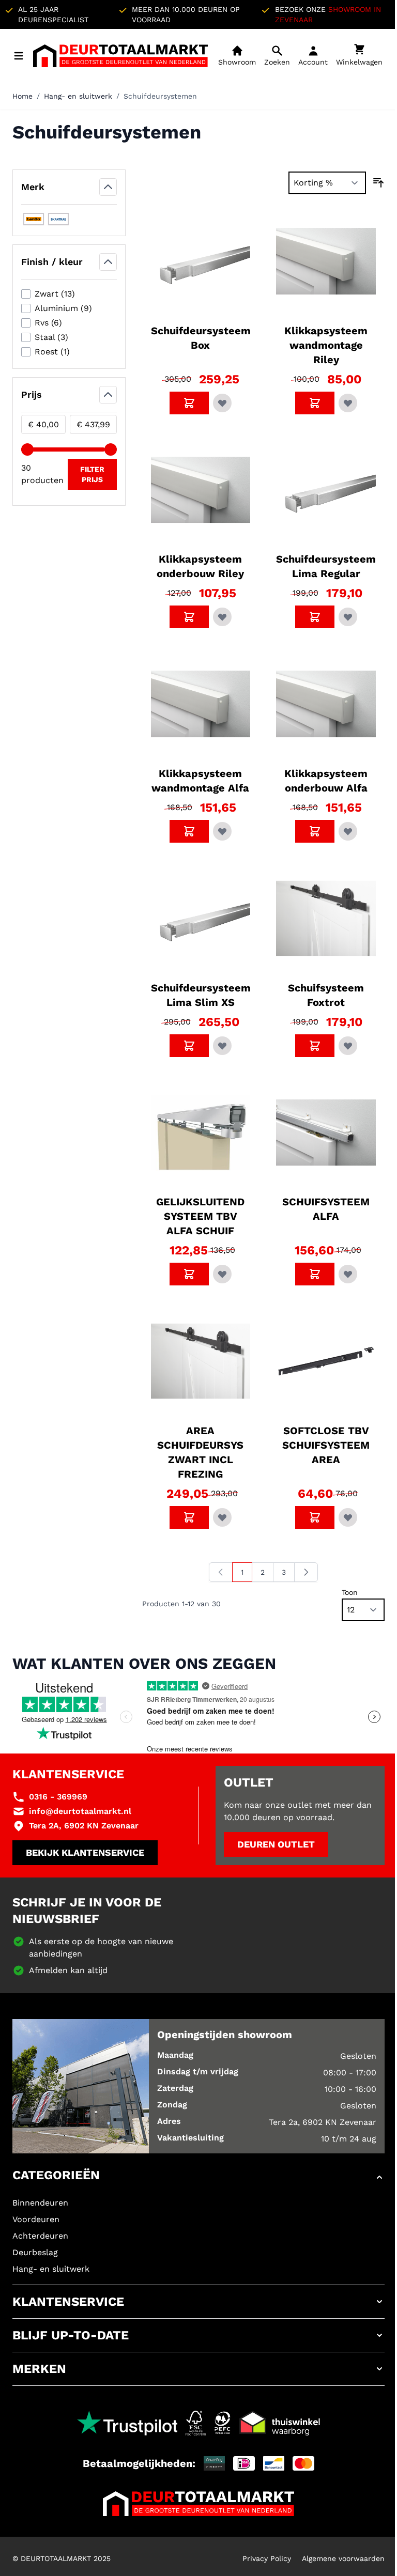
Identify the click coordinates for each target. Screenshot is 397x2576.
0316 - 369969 (58, 1797)
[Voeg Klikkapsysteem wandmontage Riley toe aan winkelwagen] (315, 403)
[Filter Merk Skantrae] (58, 219)
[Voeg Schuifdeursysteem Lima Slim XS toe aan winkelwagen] (189, 1046)
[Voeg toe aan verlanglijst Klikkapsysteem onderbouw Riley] (222, 617)
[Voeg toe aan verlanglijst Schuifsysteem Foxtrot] (348, 1046)
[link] (221, 1572)
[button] (198, 2177)
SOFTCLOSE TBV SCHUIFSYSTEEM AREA (326, 1445)
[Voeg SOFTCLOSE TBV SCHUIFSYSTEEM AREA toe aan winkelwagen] (315, 1517)
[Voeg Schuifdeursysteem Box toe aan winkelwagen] (189, 403)
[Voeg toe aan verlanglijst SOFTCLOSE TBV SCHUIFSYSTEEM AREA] (348, 1517)
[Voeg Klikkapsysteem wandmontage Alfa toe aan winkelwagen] (189, 831)
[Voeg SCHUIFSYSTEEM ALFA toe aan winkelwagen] (315, 1274)
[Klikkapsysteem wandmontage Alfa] (201, 704)
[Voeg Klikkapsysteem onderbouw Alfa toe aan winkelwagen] (315, 831)
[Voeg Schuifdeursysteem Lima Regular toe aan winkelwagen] (315, 617)
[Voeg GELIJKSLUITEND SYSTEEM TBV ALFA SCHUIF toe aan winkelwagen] (189, 1274)
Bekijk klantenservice (85, 1852)
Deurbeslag (35, 2252)
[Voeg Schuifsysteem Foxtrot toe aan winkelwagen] (315, 1046)
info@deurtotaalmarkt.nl (80, 1811)
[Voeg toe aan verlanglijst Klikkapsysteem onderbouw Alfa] (348, 831)
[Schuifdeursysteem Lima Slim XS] (201, 918)
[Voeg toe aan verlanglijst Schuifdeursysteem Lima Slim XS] (222, 1046)
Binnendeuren (40, 2203)
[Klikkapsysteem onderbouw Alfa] (326, 704)
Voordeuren (36, 2219)
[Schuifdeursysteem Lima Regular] (326, 490)
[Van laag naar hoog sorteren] (378, 183)
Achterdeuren (40, 2236)
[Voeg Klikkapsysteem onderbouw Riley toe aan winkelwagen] (189, 617)
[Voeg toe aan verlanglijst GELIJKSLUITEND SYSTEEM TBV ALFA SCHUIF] (222, 1274)
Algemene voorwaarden (343, 2558)
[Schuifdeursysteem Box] (201, 261)
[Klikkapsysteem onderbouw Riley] (201, 490)
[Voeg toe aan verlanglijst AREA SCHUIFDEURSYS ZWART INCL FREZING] (222, 1517)
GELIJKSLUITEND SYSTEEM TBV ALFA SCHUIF (200, 1216)
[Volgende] (306, 1572)
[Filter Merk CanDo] (34, 219)
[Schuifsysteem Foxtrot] (326, 918)
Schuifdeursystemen (160, 96)
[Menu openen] (19, 56)
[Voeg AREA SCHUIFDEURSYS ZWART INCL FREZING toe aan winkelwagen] (189, 1517)
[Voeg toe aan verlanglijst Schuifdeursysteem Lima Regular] (348, 617)
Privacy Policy (267, 2558)
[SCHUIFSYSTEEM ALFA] (326, 1133)
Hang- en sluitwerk (78, 96)
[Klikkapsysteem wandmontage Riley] (326, 261)
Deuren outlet (276, 1844)
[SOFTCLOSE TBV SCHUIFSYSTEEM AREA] (326, 1361)
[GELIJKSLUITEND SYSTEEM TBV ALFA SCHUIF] (201, 1133)
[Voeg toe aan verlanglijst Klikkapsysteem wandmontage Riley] (348, 403)
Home (22, 96)
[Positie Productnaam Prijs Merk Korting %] (327, 183)
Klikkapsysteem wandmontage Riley (326, 345)
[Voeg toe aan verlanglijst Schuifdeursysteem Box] (222, 403)
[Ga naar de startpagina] (120, 56)
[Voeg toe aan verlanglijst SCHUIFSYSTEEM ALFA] (348, 1274)
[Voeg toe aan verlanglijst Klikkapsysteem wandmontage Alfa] (222, 831)
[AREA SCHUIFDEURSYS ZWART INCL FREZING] (201, 1361)
